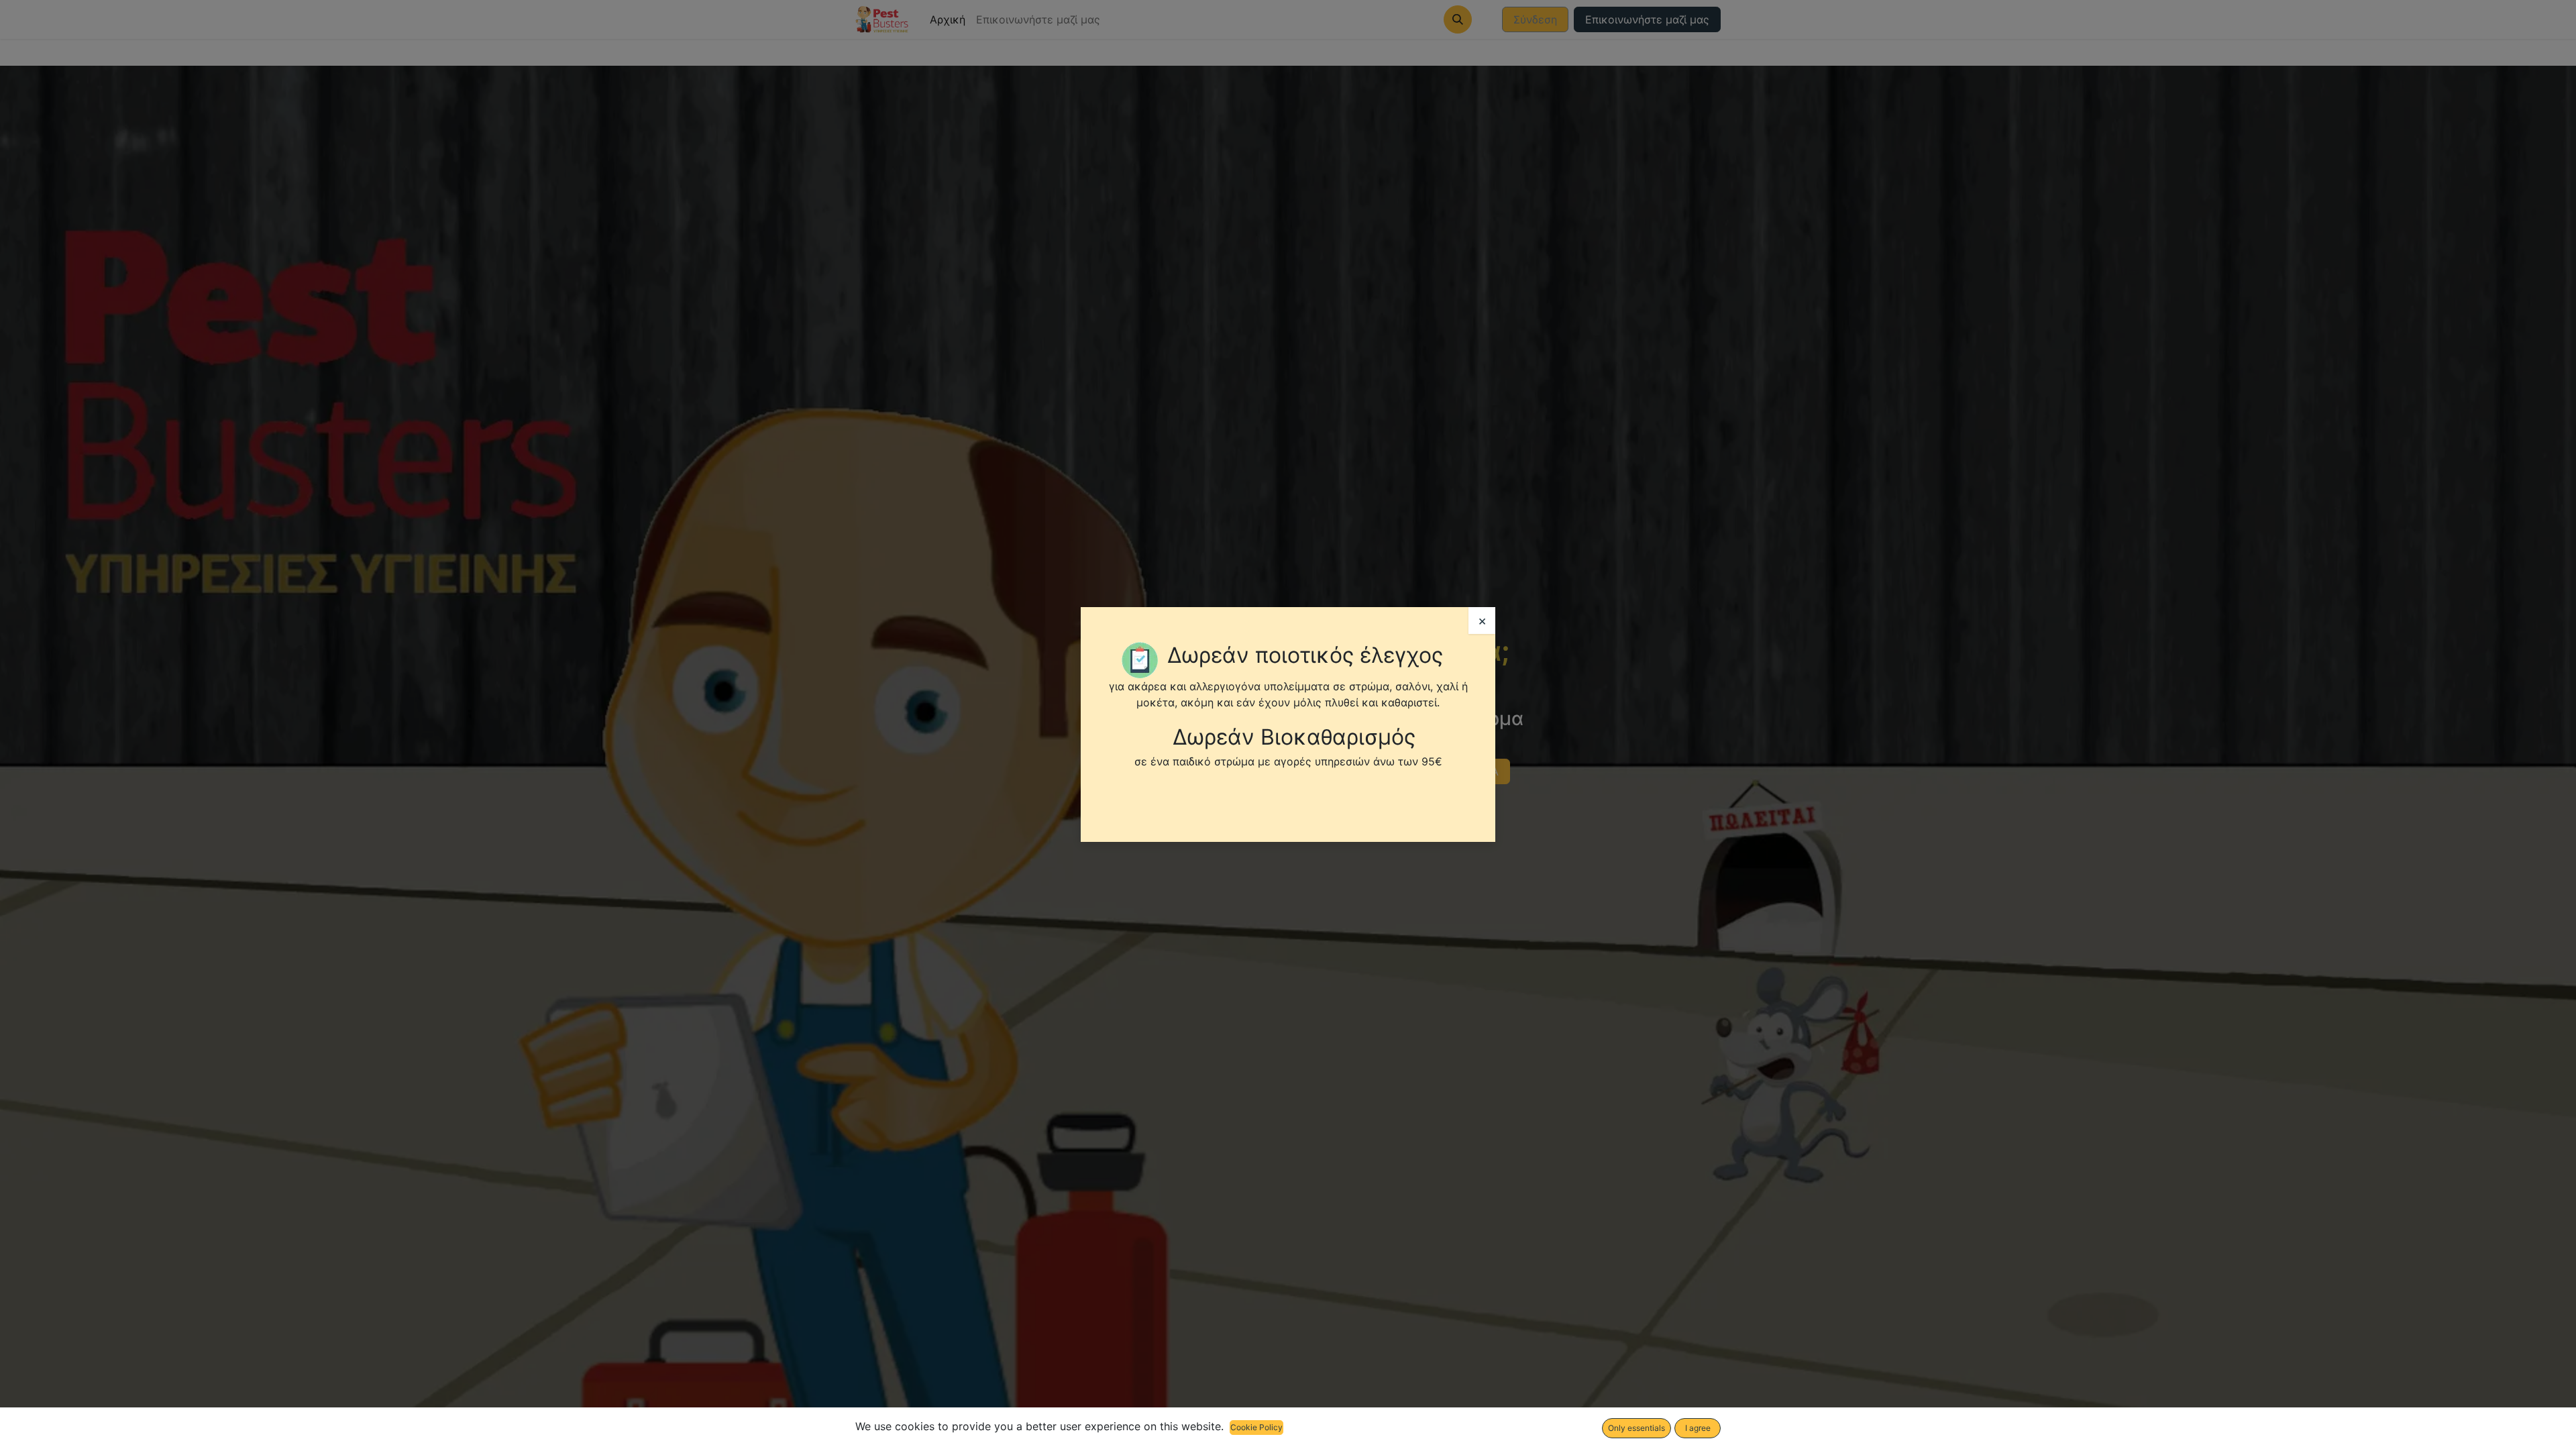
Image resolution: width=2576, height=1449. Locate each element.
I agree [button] (1698, 1428)
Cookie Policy (1256, 1427)
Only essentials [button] (1636, 1428)
